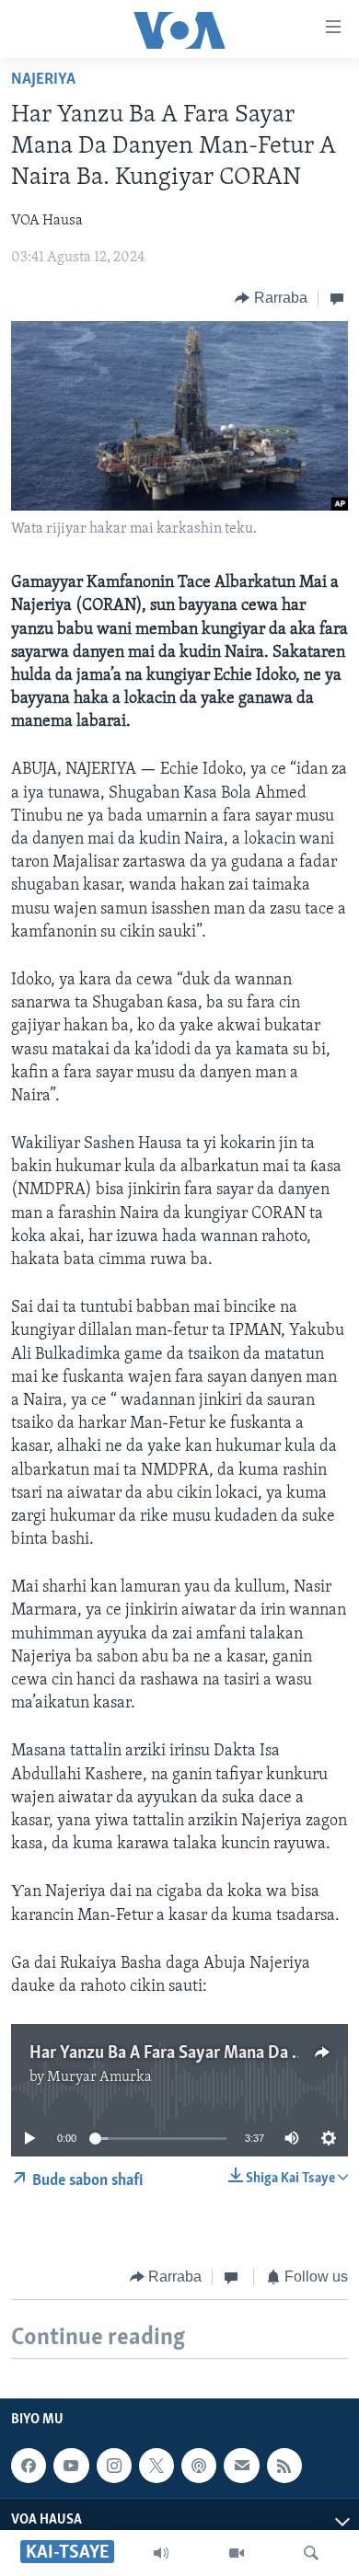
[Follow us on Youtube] (71, 2466)
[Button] (271, 298)
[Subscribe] (241, 2466)
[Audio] (161, 2553)
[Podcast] (199, 2466)
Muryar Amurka (99, 2077)
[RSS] (284, 2466)
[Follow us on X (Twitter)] (156, 2466)
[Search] (311, 2553)
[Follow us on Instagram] (114, 2466)
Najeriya (43, 80)
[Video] (237, 2553)
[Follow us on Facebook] (29, 2466)
